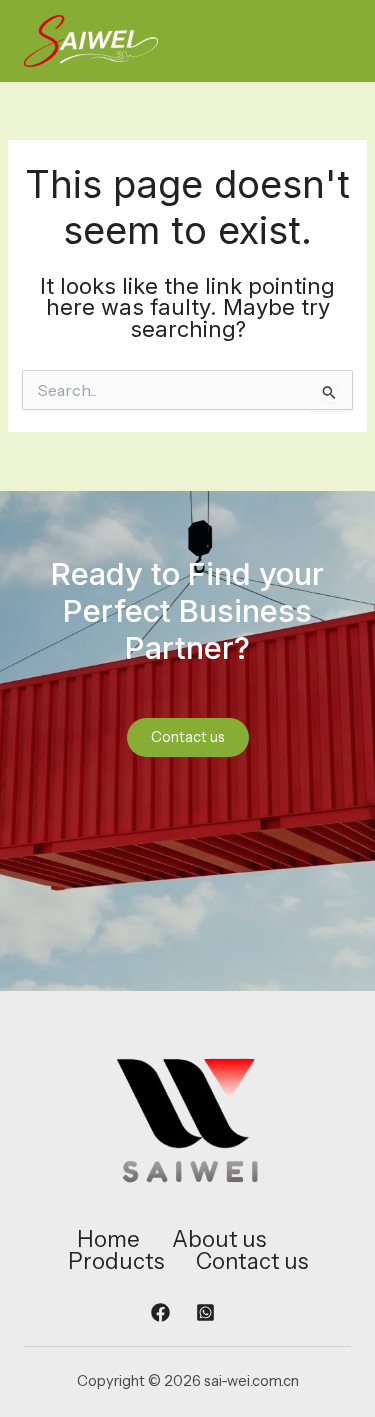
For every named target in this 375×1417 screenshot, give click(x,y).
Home (108, 1240)
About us (219, 1240)
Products (116, 1262)
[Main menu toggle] (330, 41)
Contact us (252, 1262)
